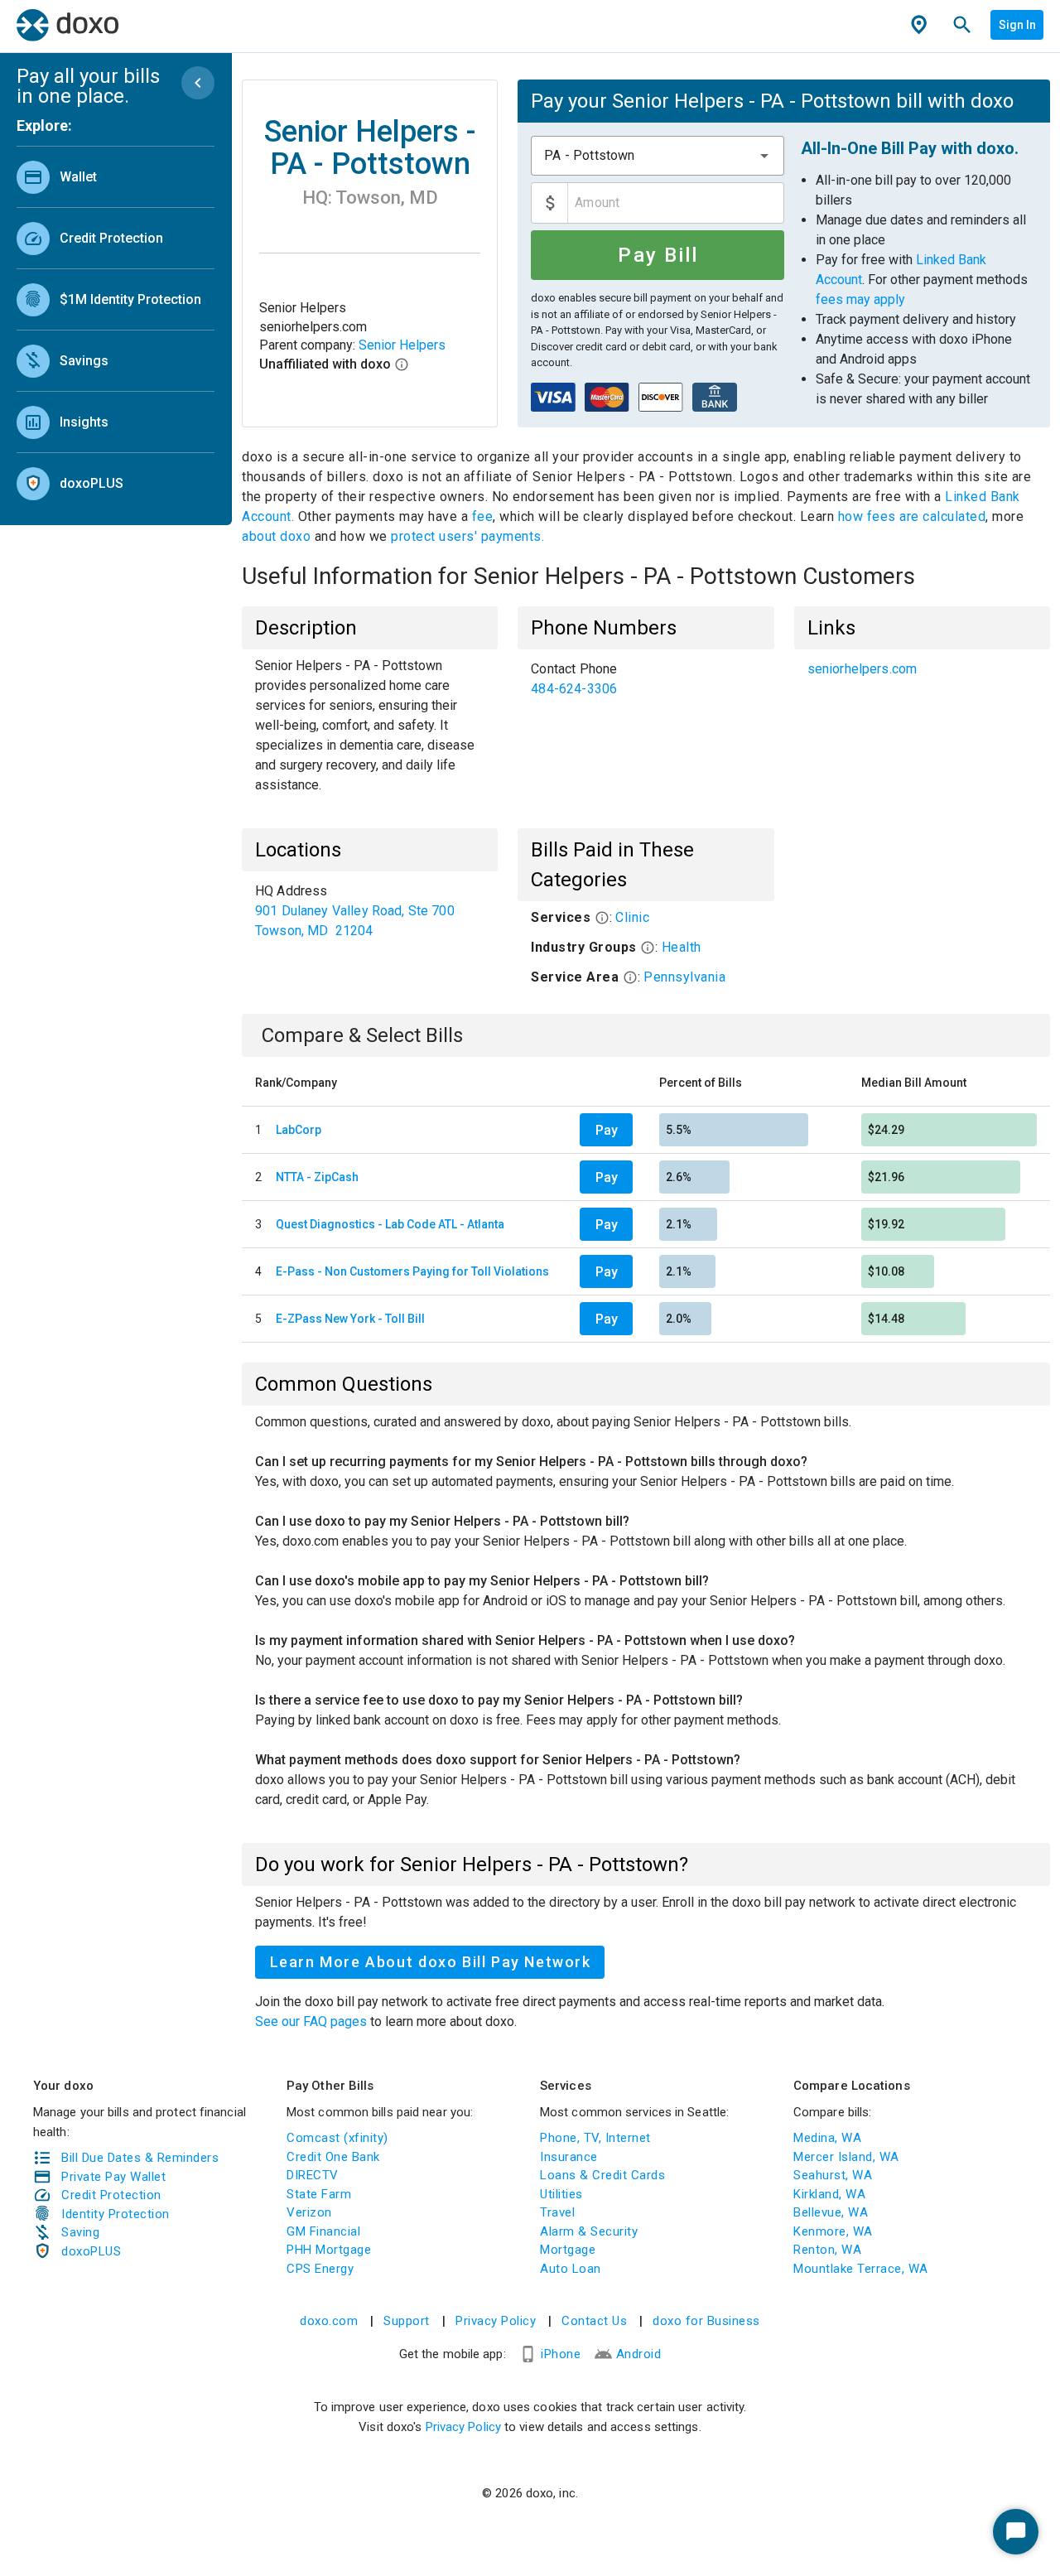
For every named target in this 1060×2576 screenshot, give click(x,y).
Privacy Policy (496, 2321)
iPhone (561, 2354)
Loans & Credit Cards (602, 2175)
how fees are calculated (912, 516)
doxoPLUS (91, 2251)
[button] (764, 156)
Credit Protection (111, 2195)
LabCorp (299, 1130)
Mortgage (568, 2250)
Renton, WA (827, 2250)
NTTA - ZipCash (317, 1177)
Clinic (632, 917)
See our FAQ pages (313, 2021)
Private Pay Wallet (113, 2177)
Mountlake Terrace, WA (861, 2269)
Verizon (309, 2212)
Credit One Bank (333, 2157)
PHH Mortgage (329, 2250)
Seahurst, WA (833, 2175)
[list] (116, 326)
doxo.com (329, 2321)
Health (682, 947)
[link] (116, 177)
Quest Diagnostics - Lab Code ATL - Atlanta (390, 1224)
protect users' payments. (467, 536)
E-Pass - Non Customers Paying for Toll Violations (412, 1271)
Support (407, 2321)
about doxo (278, 536)
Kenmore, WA (833, 2231)
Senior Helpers (402, 345)
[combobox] (657, 156)
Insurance (569, 2157)
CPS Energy (320, 2269)
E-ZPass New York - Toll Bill (350, 1319)
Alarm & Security (589, 2231)
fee (483, 516)
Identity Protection (116, 2214)
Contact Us (594, 2321)
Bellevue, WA (831, 2212)
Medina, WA (827, 2138)
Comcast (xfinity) (337, 2138)
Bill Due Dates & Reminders (140, 2158)
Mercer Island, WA (846, 2157)
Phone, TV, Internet (595, 2138)
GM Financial (323, 2231)
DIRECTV (313, 2175)
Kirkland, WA (829, 2194)
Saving (80, 2232)
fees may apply (860, 299)
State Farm (319, 2194)
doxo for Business (706, 2321)
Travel (557, 2212)
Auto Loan (571, 2269)
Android (639, 2354)
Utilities (561, 2194)
